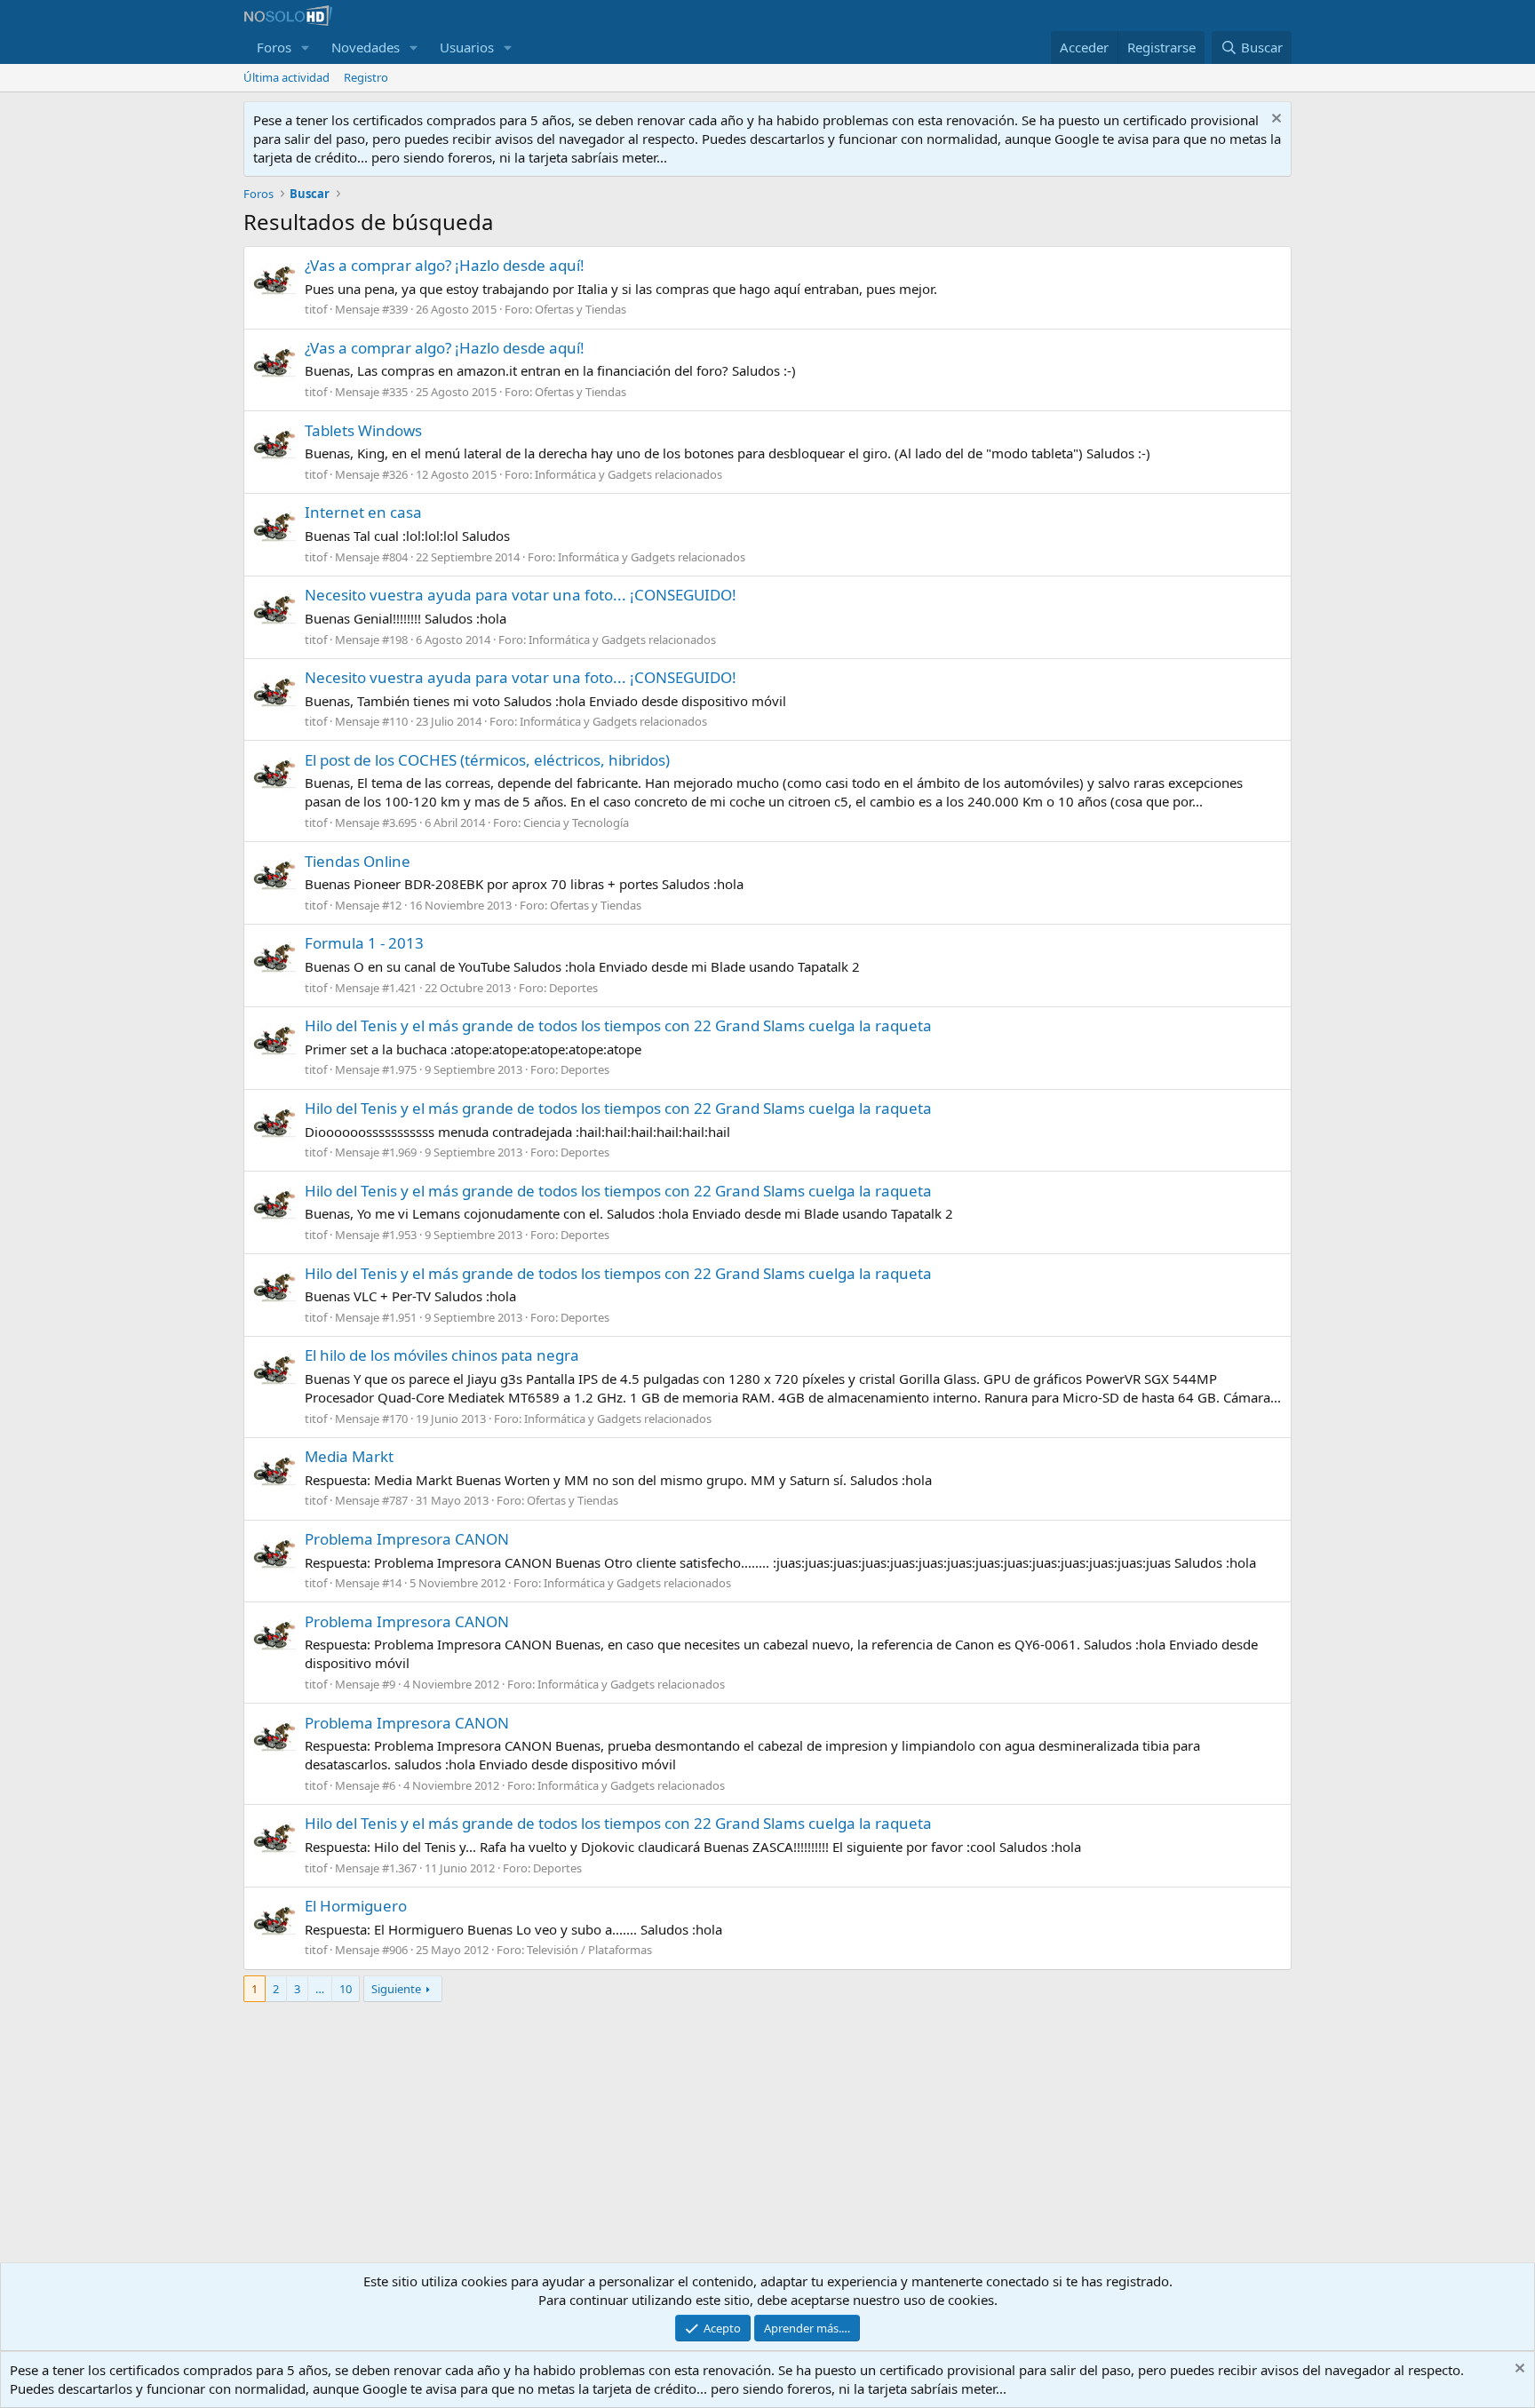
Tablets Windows (363, 430)
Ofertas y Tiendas (581, 309)
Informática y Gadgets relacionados (628, 474)
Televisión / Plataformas (589, 1950)
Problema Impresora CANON (407, 1539)
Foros (274, 47)
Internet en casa (363, 512)
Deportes (573, 988)
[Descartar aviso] (1274, 120)
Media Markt (349, 1456)
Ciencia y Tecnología (576, 823)
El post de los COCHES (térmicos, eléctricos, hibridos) (487, 760)
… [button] (320, 1989)
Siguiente (396, 1989)
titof (316, 309)
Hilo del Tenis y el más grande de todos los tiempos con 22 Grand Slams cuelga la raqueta (618, 1025)
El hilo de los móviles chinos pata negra (442, 1355)
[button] (306, 48)
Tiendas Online (358, 861)
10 (346, 1989)
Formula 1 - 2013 (364, 943)
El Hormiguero (356, 1906)
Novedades (366, 47)
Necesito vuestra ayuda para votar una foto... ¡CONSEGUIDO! (521, 595)
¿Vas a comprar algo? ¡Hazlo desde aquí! (445, 265)
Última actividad (286, 77)
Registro (366, 77)
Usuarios (467, 47)
